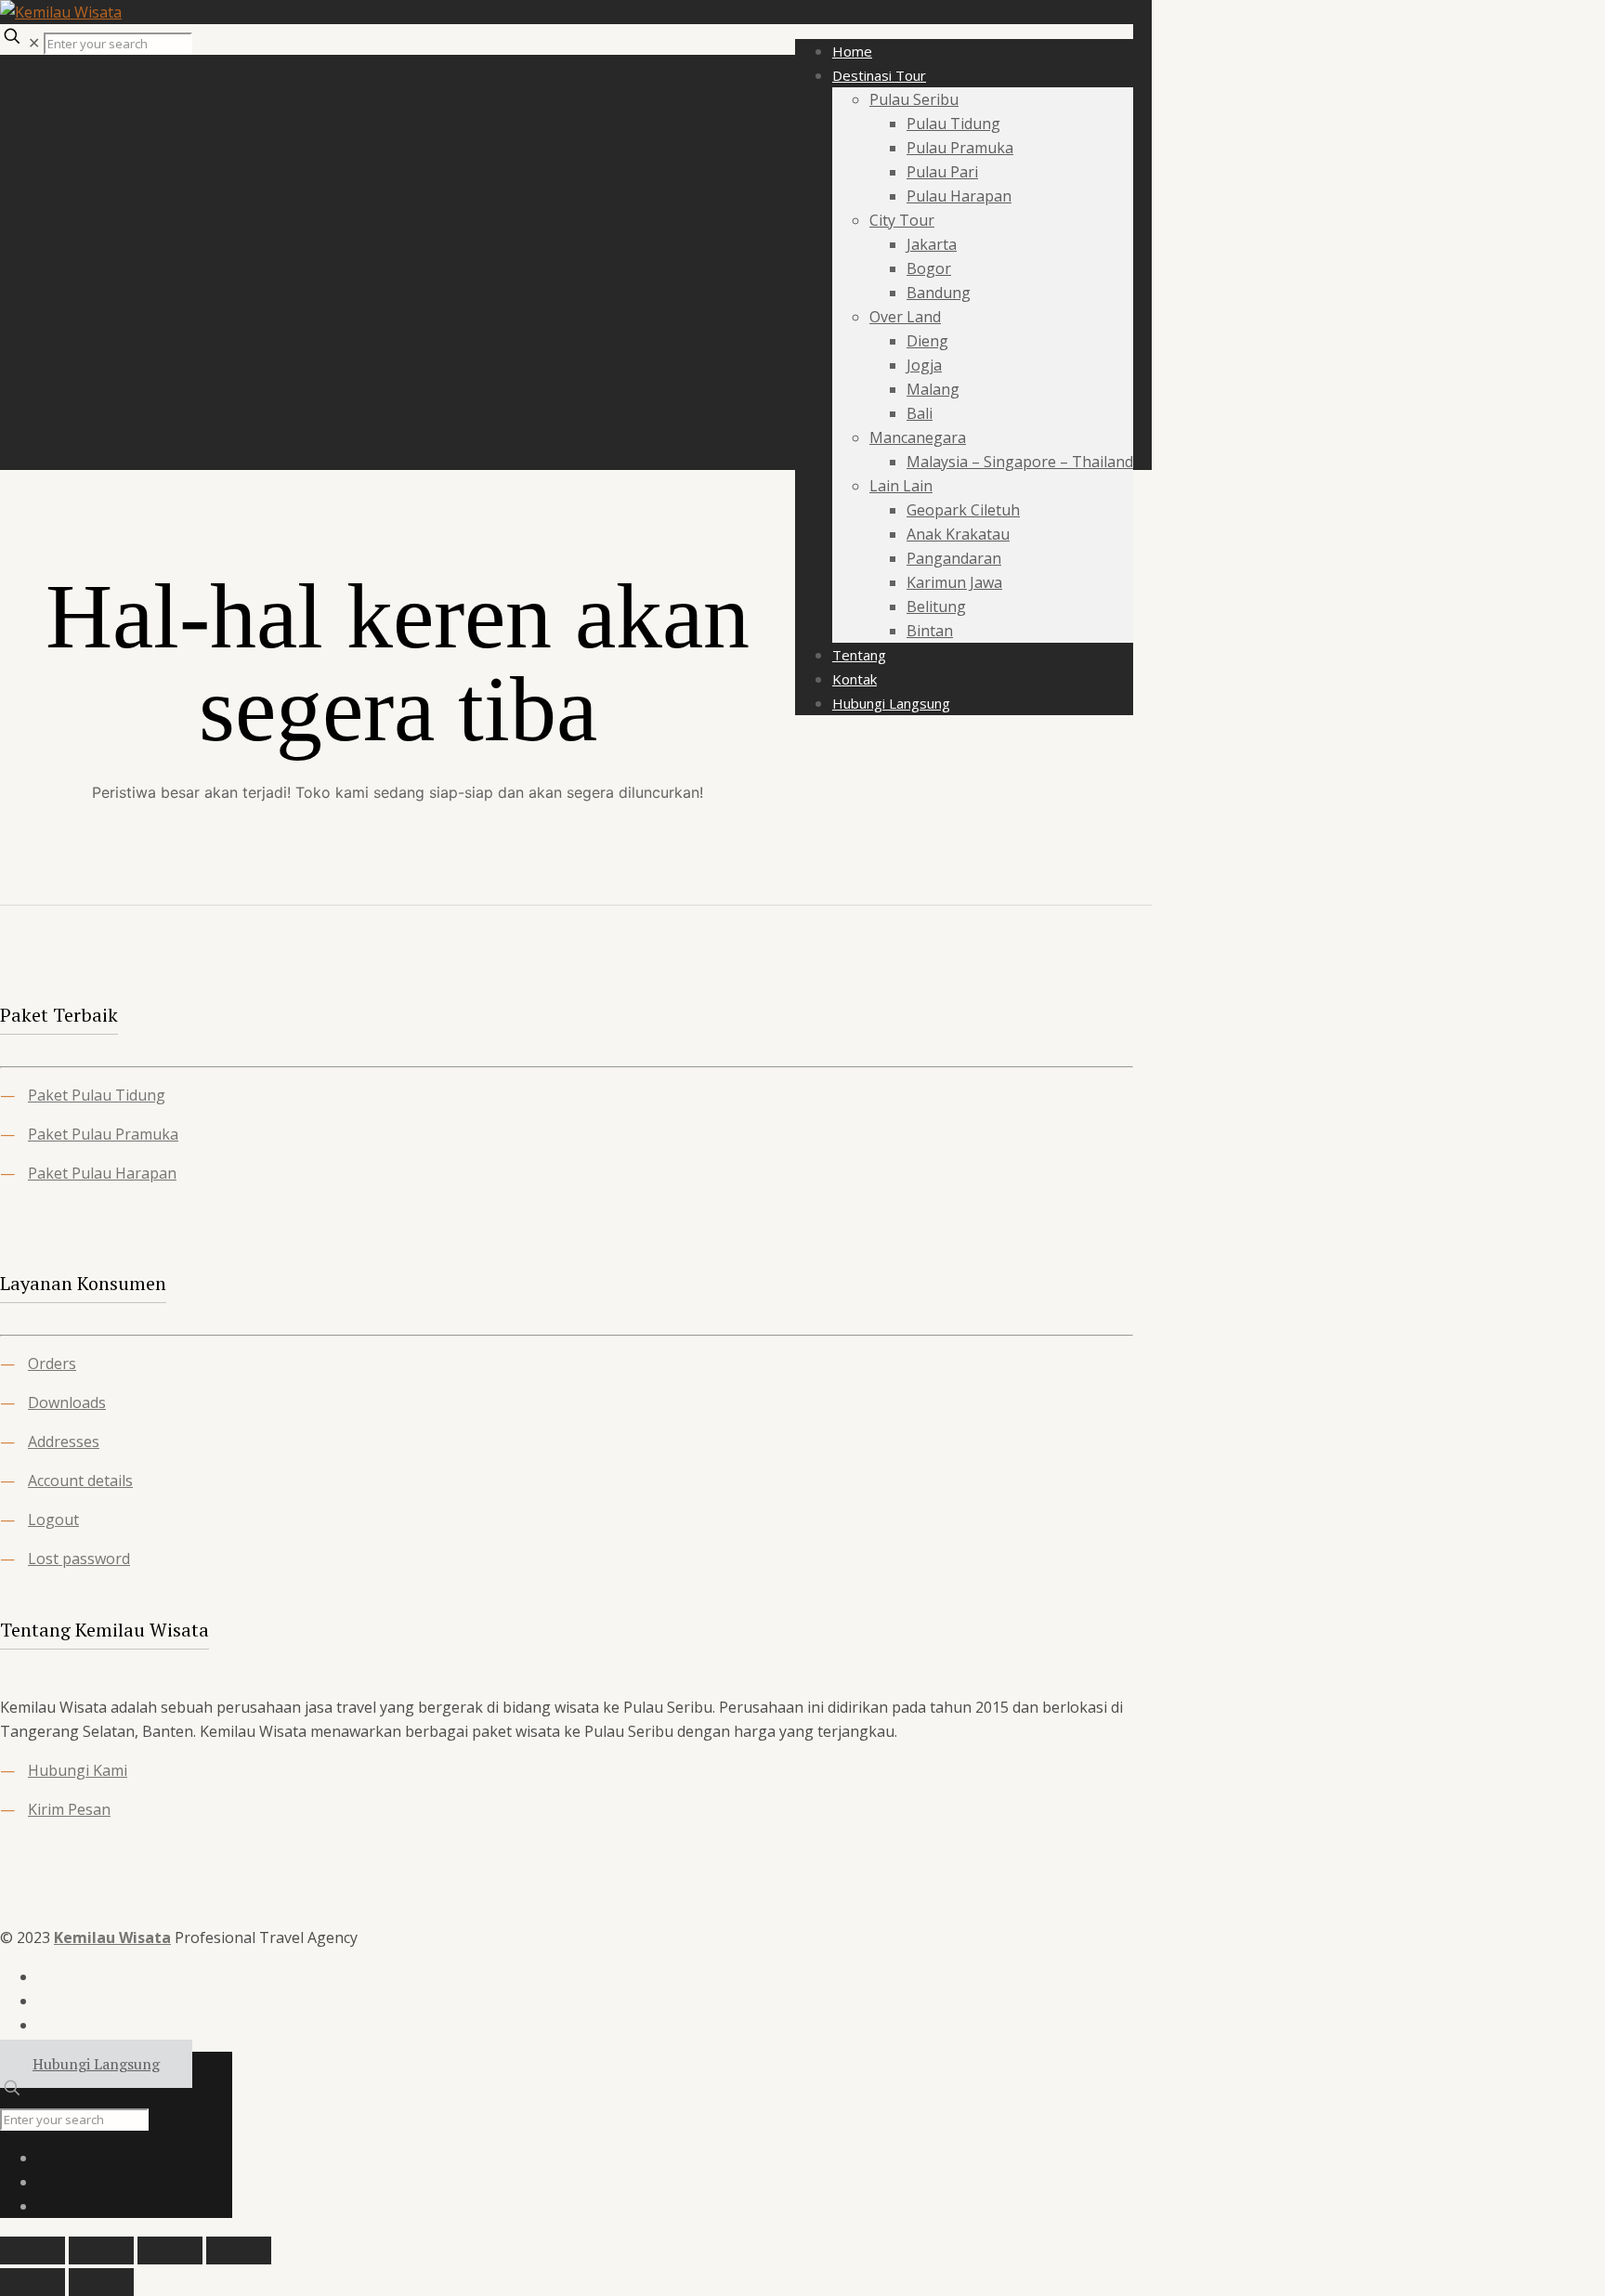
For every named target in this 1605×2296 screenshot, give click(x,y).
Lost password (79, 1559)
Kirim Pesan (69, 1809)
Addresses (64, 1442)
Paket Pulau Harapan (102, 1173)
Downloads (67, 1402)
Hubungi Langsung (96, 2064)
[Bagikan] (170, 2250)
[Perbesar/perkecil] (33, 2250)
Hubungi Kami (78, 1770)
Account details (80, 1481)
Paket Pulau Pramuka (103, 1134)
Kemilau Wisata (112, 1937)
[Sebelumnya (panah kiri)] (33, 2282)
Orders (52, 1363)
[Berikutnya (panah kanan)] (101, 2282)
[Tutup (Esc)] (239, 2250)
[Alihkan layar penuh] (101, 2250)
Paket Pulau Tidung (97, 1095)
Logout (53, 1520)
